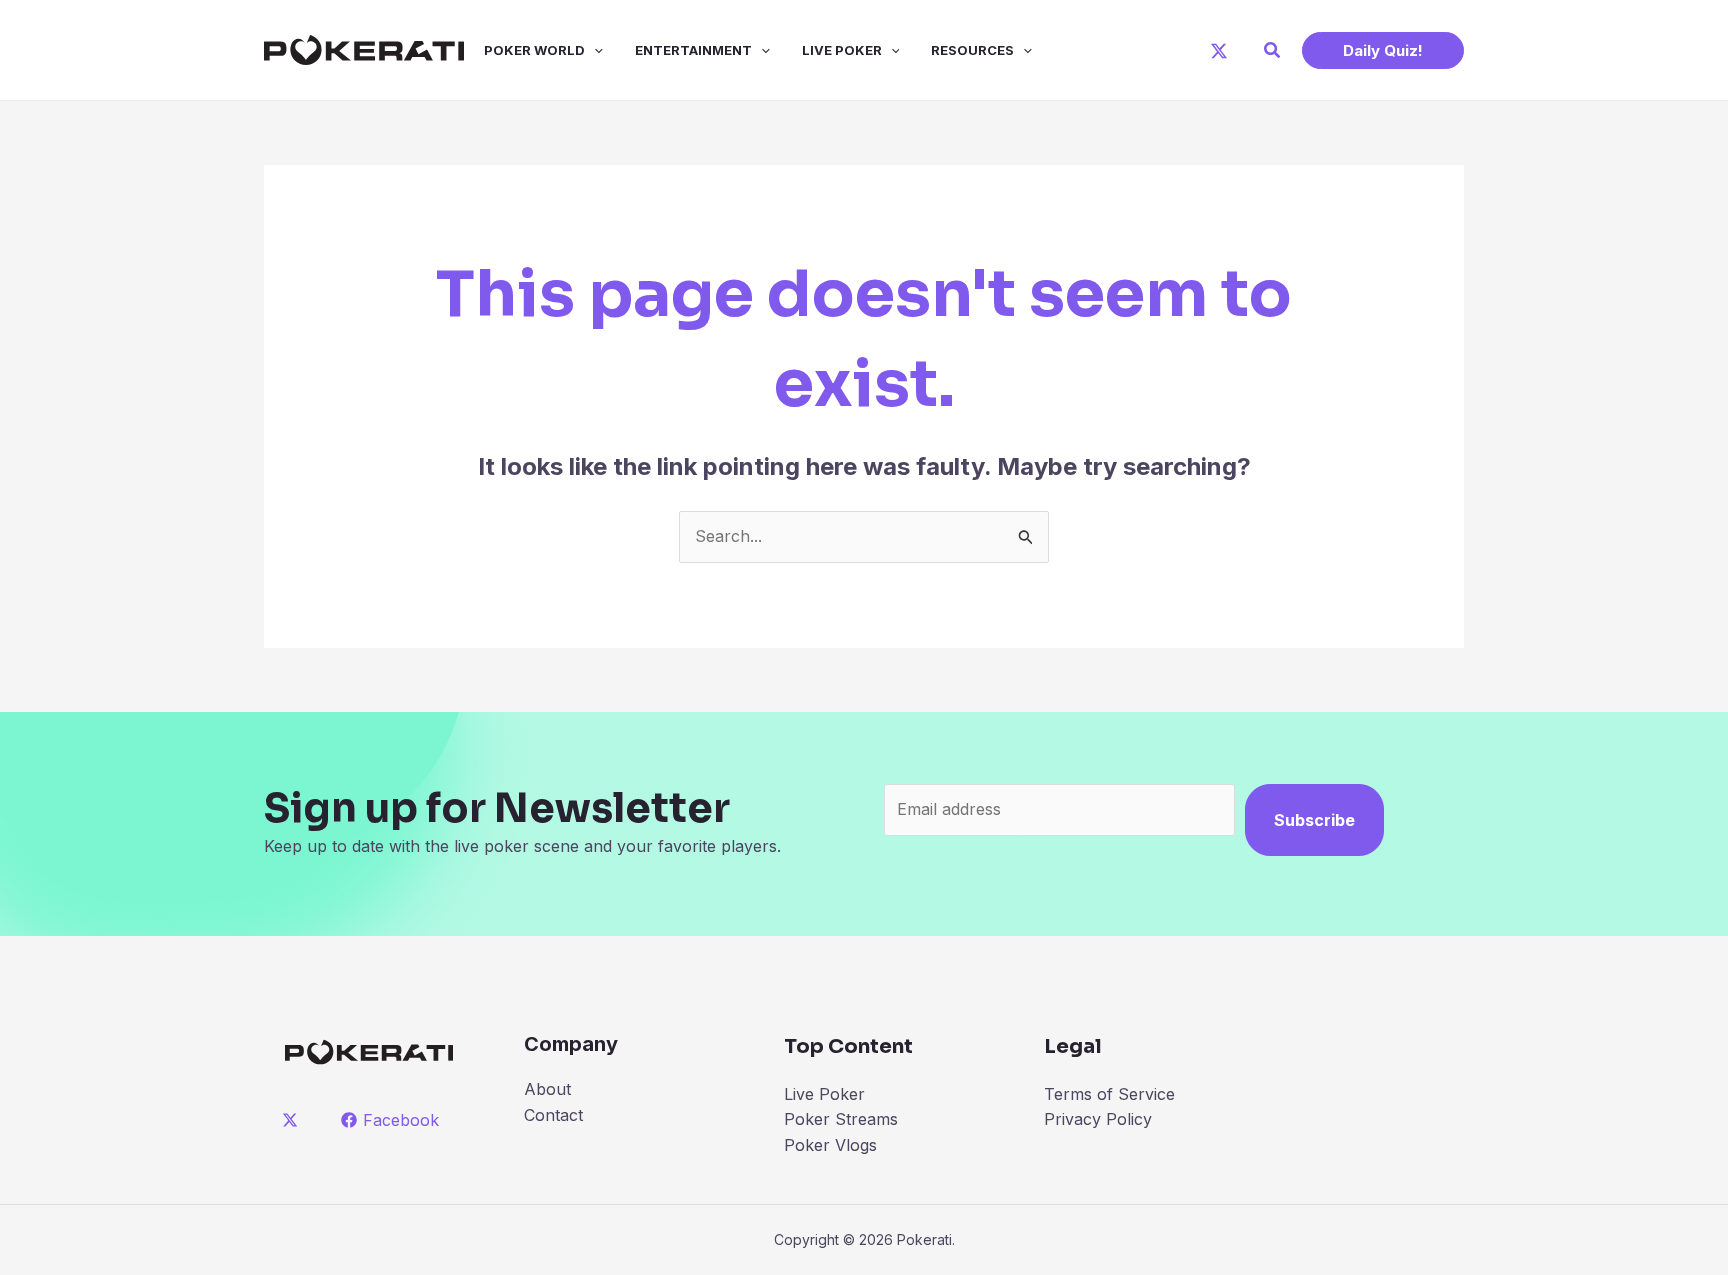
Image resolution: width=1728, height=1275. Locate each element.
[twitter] (293, 1120)
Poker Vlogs (830, 1145)
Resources (972, 50)
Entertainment (693, 50)
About (547, 1089)
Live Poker (842, 50)
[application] (594, 50)
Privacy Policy (1098, 1119)
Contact (553, 1115)
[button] (1273, 50)
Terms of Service (1109, 1094)
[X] (1219, 51)
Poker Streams (841, 1119)
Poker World (534, 50)
